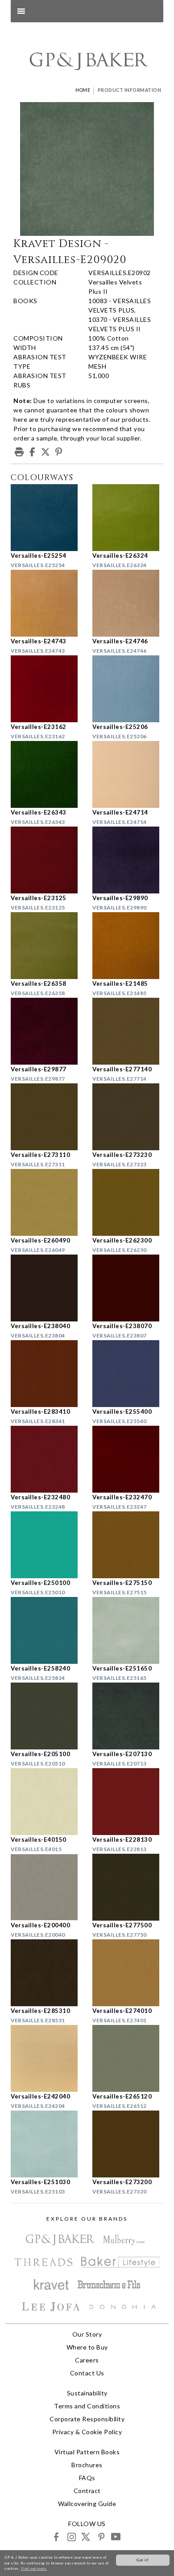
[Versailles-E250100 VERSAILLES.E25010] (46, 1545)
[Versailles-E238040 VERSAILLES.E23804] (46, 1288)
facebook (56, 2537)
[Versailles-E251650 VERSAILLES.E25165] (128, 1630)
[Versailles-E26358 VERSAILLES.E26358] (46, 946)
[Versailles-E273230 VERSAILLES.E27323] (128, 1117)
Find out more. (34, 2568)
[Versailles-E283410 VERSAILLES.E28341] (46, 1374)
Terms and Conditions (87, 2406)
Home (83, 90)
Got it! (143, 2560)
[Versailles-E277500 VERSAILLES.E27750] (128, 1887)
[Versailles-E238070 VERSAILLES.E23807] (128, 1288)
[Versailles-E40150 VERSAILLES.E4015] (46, 1802)
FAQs (87, 2478)
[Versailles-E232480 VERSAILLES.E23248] (46, 1459)
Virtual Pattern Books (87, 2452)
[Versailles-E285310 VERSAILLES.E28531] (46, 1973)
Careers (87, 2360)
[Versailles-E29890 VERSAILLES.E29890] (128, 860)
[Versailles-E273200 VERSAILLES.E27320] (128, 2144)
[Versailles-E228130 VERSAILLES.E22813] (128, 1802)
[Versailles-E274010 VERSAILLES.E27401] (128, 1973)
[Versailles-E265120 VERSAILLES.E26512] (128, 2058)
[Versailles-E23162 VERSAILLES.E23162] (46, 689)
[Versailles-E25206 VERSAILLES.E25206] (128, 689)
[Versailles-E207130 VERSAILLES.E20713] (128, 1716)
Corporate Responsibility (87, 2419)
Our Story (87, 2334)
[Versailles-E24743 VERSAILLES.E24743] (46, 603)
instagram (71, 2537)
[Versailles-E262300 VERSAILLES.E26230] (128, 1202)
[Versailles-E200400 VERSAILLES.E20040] (46, 1887)
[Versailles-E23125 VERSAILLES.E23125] (46, 860)
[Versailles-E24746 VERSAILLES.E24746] (128, 603)
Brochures (87, 2465)
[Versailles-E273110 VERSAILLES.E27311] (46, 1117)
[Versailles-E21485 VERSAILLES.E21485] (128, 946)
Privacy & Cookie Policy (87, 2432)
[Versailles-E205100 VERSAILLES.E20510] (46, 1716)
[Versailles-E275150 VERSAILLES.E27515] (128, 1545)
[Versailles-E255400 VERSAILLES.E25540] (128, 1374)
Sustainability (87, 2393)
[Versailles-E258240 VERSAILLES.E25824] (46, 1630)
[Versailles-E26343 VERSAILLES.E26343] (46, 774)
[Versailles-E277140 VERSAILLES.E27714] (128, 1031)
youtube (115, 2537)
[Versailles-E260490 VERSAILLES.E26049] (46, 1202)
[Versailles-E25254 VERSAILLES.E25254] (46, 518)
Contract (87, 2491)
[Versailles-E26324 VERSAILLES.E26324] (128, 518)
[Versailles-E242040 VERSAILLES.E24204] (46, 2058)
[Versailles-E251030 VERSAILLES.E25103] (46, 2144)
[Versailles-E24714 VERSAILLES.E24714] (128, 774)
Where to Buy (87, 2347)
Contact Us (87, 2373)
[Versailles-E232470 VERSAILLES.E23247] (128, 1459)
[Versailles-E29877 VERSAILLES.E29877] (46, 1031)
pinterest (101, 2537)
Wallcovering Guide (87, 2504)
